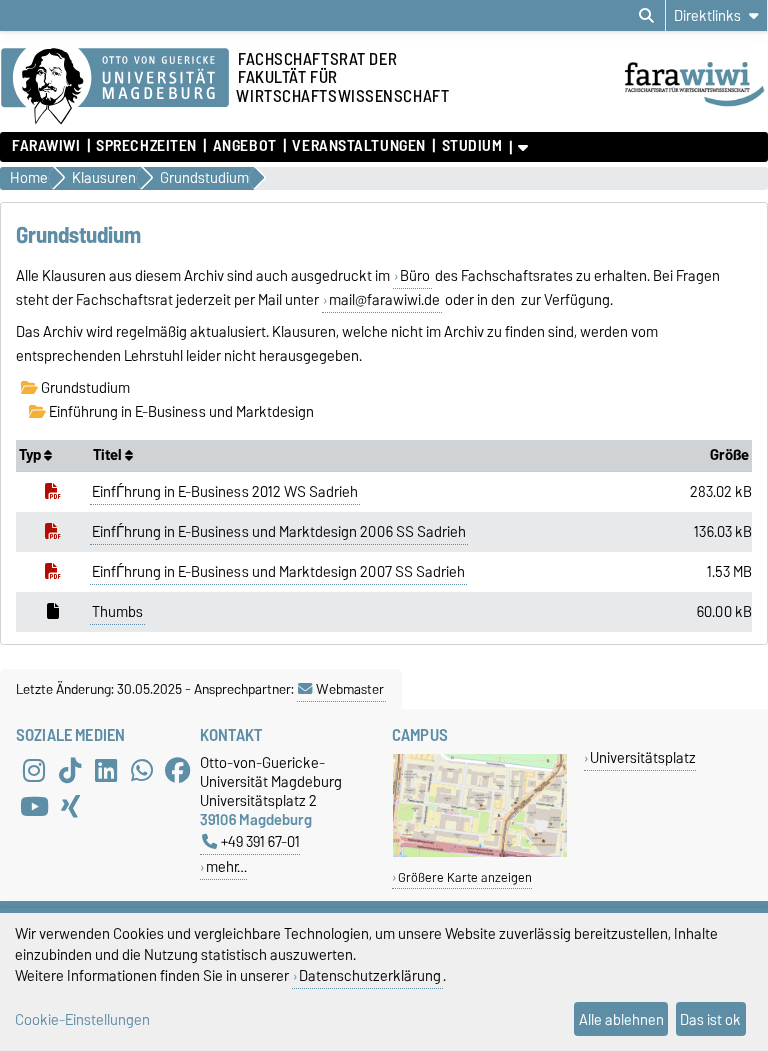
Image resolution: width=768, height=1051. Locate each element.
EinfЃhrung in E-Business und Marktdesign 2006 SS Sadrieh (279, 532)
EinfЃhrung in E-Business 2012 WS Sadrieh (225, 492)
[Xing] (70, 807)
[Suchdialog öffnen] (646, 16)
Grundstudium (84, 388)
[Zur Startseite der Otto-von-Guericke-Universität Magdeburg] (115, 87)
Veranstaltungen (358, 146)
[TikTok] (70, 771)
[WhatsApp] (142, 771)
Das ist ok (710, 1019)
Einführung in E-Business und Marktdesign (180, 412)
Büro (415, 276)
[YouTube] (34, 807)
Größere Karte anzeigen (465, 877)
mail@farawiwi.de (384, 300)
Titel (109, 455)
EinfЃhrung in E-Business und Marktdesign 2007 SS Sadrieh (278, 572)
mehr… (226, 866)
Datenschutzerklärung (370, 975)
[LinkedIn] (106, 771)
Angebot (244, 146)
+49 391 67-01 (260, 841)
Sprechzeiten (146, 146)
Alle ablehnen (621, 1019)
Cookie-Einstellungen (82, 1019)
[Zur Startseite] (695, 108)
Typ (31, 455)
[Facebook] (178, 771)
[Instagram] (34, 771)
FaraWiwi (46, 146)
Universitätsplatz (643, 757)
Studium (472, 146)
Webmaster (350, 689)
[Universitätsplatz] (480, 852)
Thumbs (117, 612)
